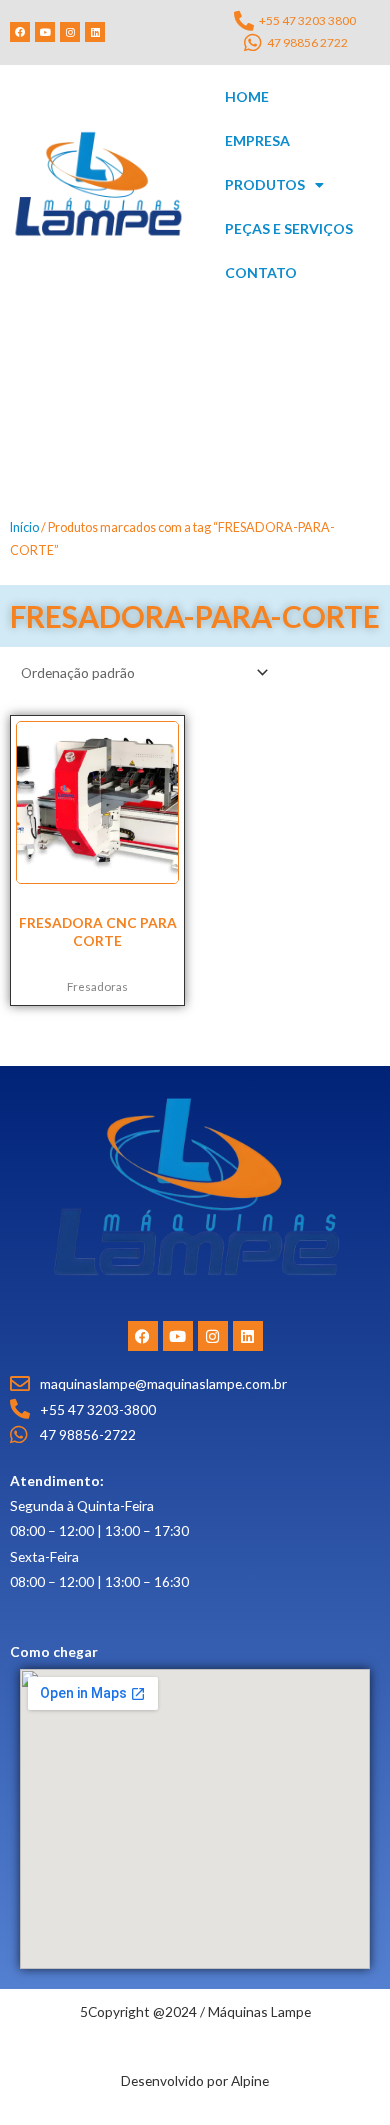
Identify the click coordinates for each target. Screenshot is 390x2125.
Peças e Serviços (289, 228)
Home (247, 96)
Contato (261, 272)
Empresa (257, 140)
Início (24, 527)
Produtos (265, 184)
